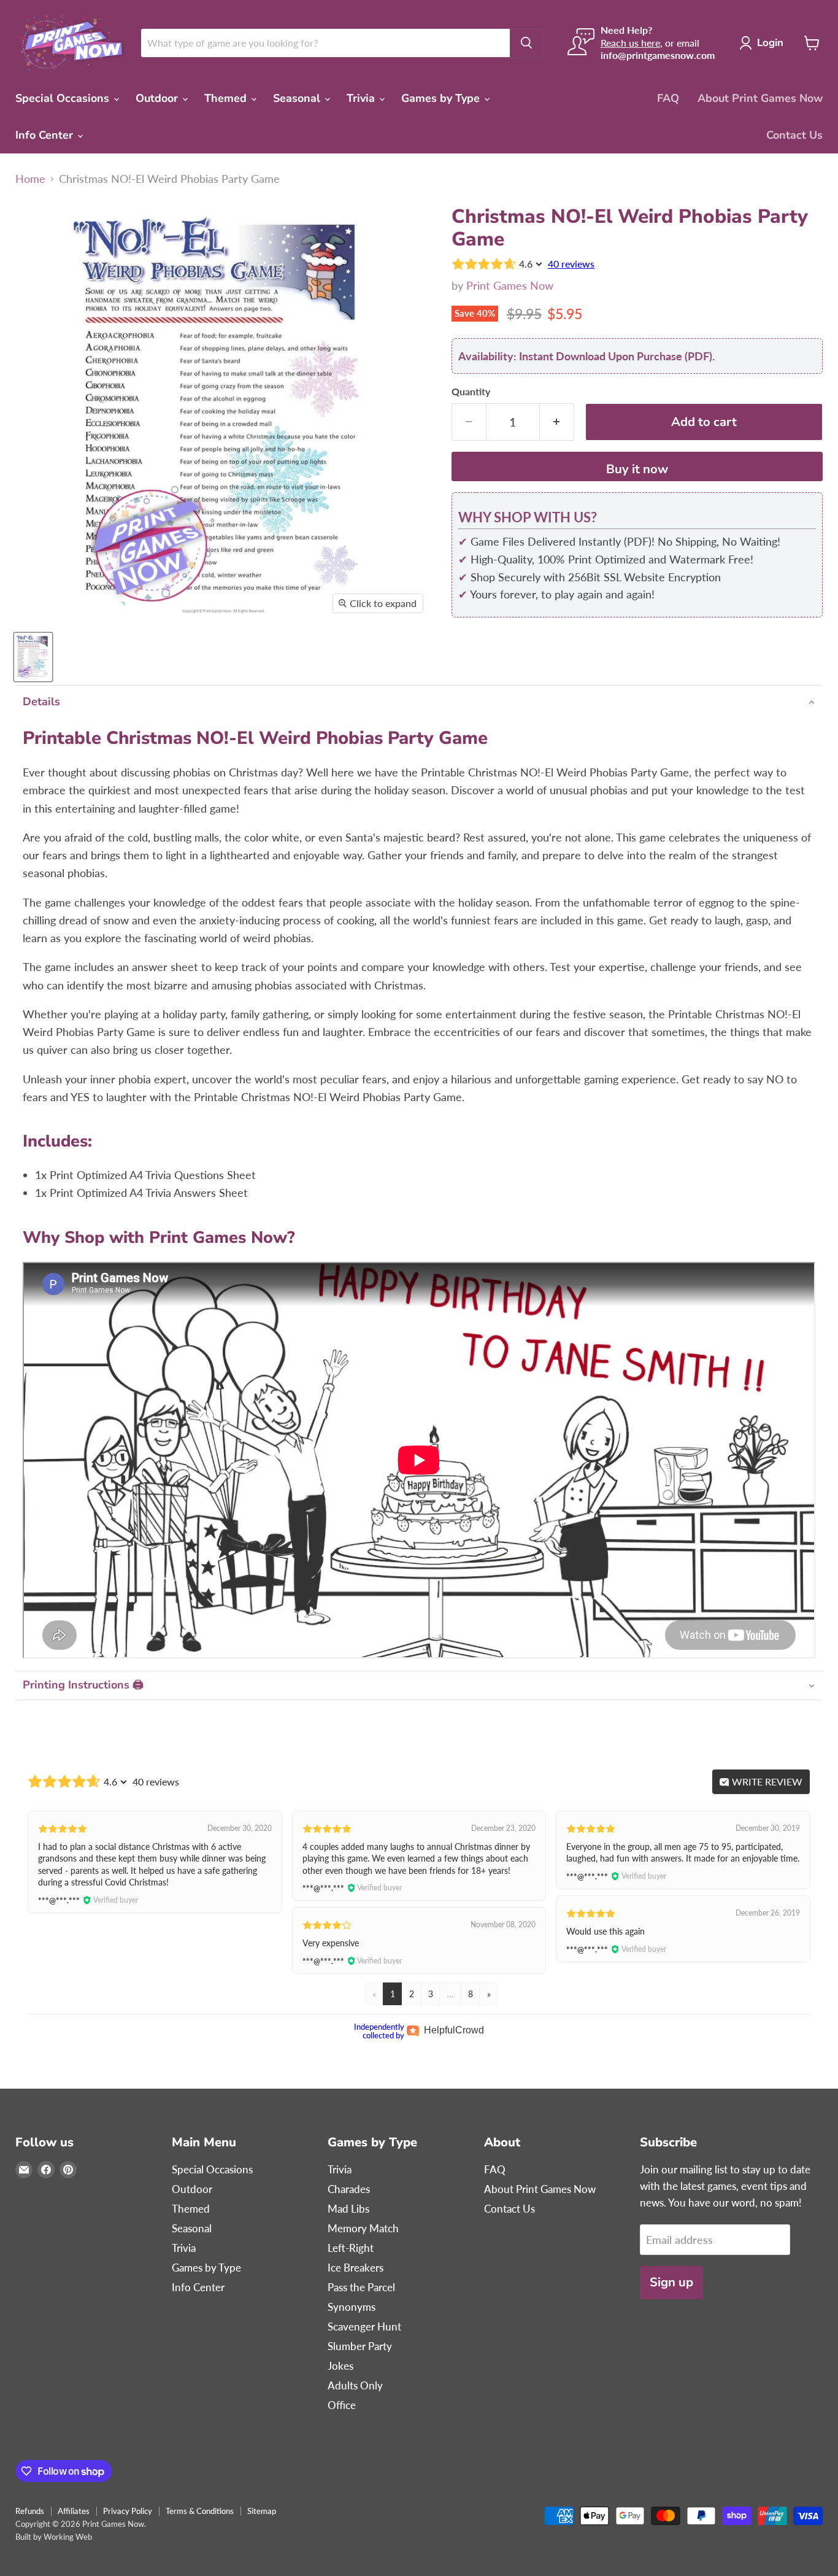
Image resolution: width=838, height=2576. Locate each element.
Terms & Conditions (200, 2511)
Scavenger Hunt (364, 2327)
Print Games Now (510, 285)
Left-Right (351, 2248)
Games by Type (442, 98)
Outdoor (158, 98)
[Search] (526, 43)
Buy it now (637, 469)
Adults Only (355, 2385)
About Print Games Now (760, 98)
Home (30, 179)
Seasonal (298, 98)
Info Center (46, 135)
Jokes (340, 2366)
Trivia (362, 98)
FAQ (668, 98)
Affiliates (74, 2511)
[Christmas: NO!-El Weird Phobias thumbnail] (33, 657)
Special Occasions (64, 98)
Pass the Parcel (361, 2287)
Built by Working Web (54, 2537)
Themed (227, 98)
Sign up (671, 2282)
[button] (419, 702)
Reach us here (630, 43)
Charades (349, 2189)
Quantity (471, 392)
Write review (766, 1781)
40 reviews (571, 264)
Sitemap (262, 2511)
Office (342, 2405)
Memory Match (363, 2228)
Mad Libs (348, 2209)
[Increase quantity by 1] (557, 422)
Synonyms (352, 2307)
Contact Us (794, 135)
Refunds (30, 2511)
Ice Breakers (356, 2268)
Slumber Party (360, 2346)
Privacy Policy (128, 2511)
